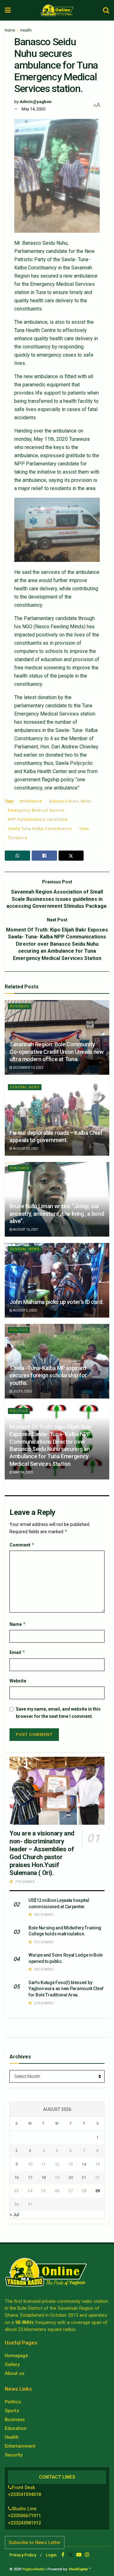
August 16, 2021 (25, 1230)
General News (25, 1087)
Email (17, 1652)
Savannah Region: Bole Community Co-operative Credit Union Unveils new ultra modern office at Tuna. (57, 1052)
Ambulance (31, 801)
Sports (12, 2411)
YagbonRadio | (34, 2569)
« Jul (14, 2215)
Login (51, 2555)
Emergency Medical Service (36, 810)
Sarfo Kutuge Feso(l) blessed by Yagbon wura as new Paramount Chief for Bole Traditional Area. (66, 1989)
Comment (22, 1545)
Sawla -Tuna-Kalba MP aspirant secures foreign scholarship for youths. (48, 1375)
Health (26, 30)
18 (43, 2177)
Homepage (16, 2356)
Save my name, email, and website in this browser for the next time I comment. (58, 1712)
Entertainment (20, 2446)
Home (10, 30)
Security (14, 2455)
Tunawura (18, 838)
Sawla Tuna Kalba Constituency (40, 829)
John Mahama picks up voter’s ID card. (57, 1302)
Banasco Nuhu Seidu (71, 801)
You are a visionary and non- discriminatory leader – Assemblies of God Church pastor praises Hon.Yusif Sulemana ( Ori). (42, 1853)
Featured (20, 1168)
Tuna (84, 829)
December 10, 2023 (28, 1068)
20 (71, 2177)
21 (84, 2177)
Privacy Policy (23, 2555)
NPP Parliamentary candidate (38, 820)
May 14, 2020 (33, 109)
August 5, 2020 (25, 1310)
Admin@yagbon (36, 102)
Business (19, 1006)
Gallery (12, 2364)
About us (15, 2373)
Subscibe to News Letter (35, 2542)
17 (30, 2177)
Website (18, 1681)
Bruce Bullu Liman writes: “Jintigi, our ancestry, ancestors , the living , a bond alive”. (57, 1214)
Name (18, 1624)
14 (84, 2164)
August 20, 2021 (25, 1149)
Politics (19, 1330)
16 (16, 2177)
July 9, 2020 (22, 1391)
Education (16, 2428)
